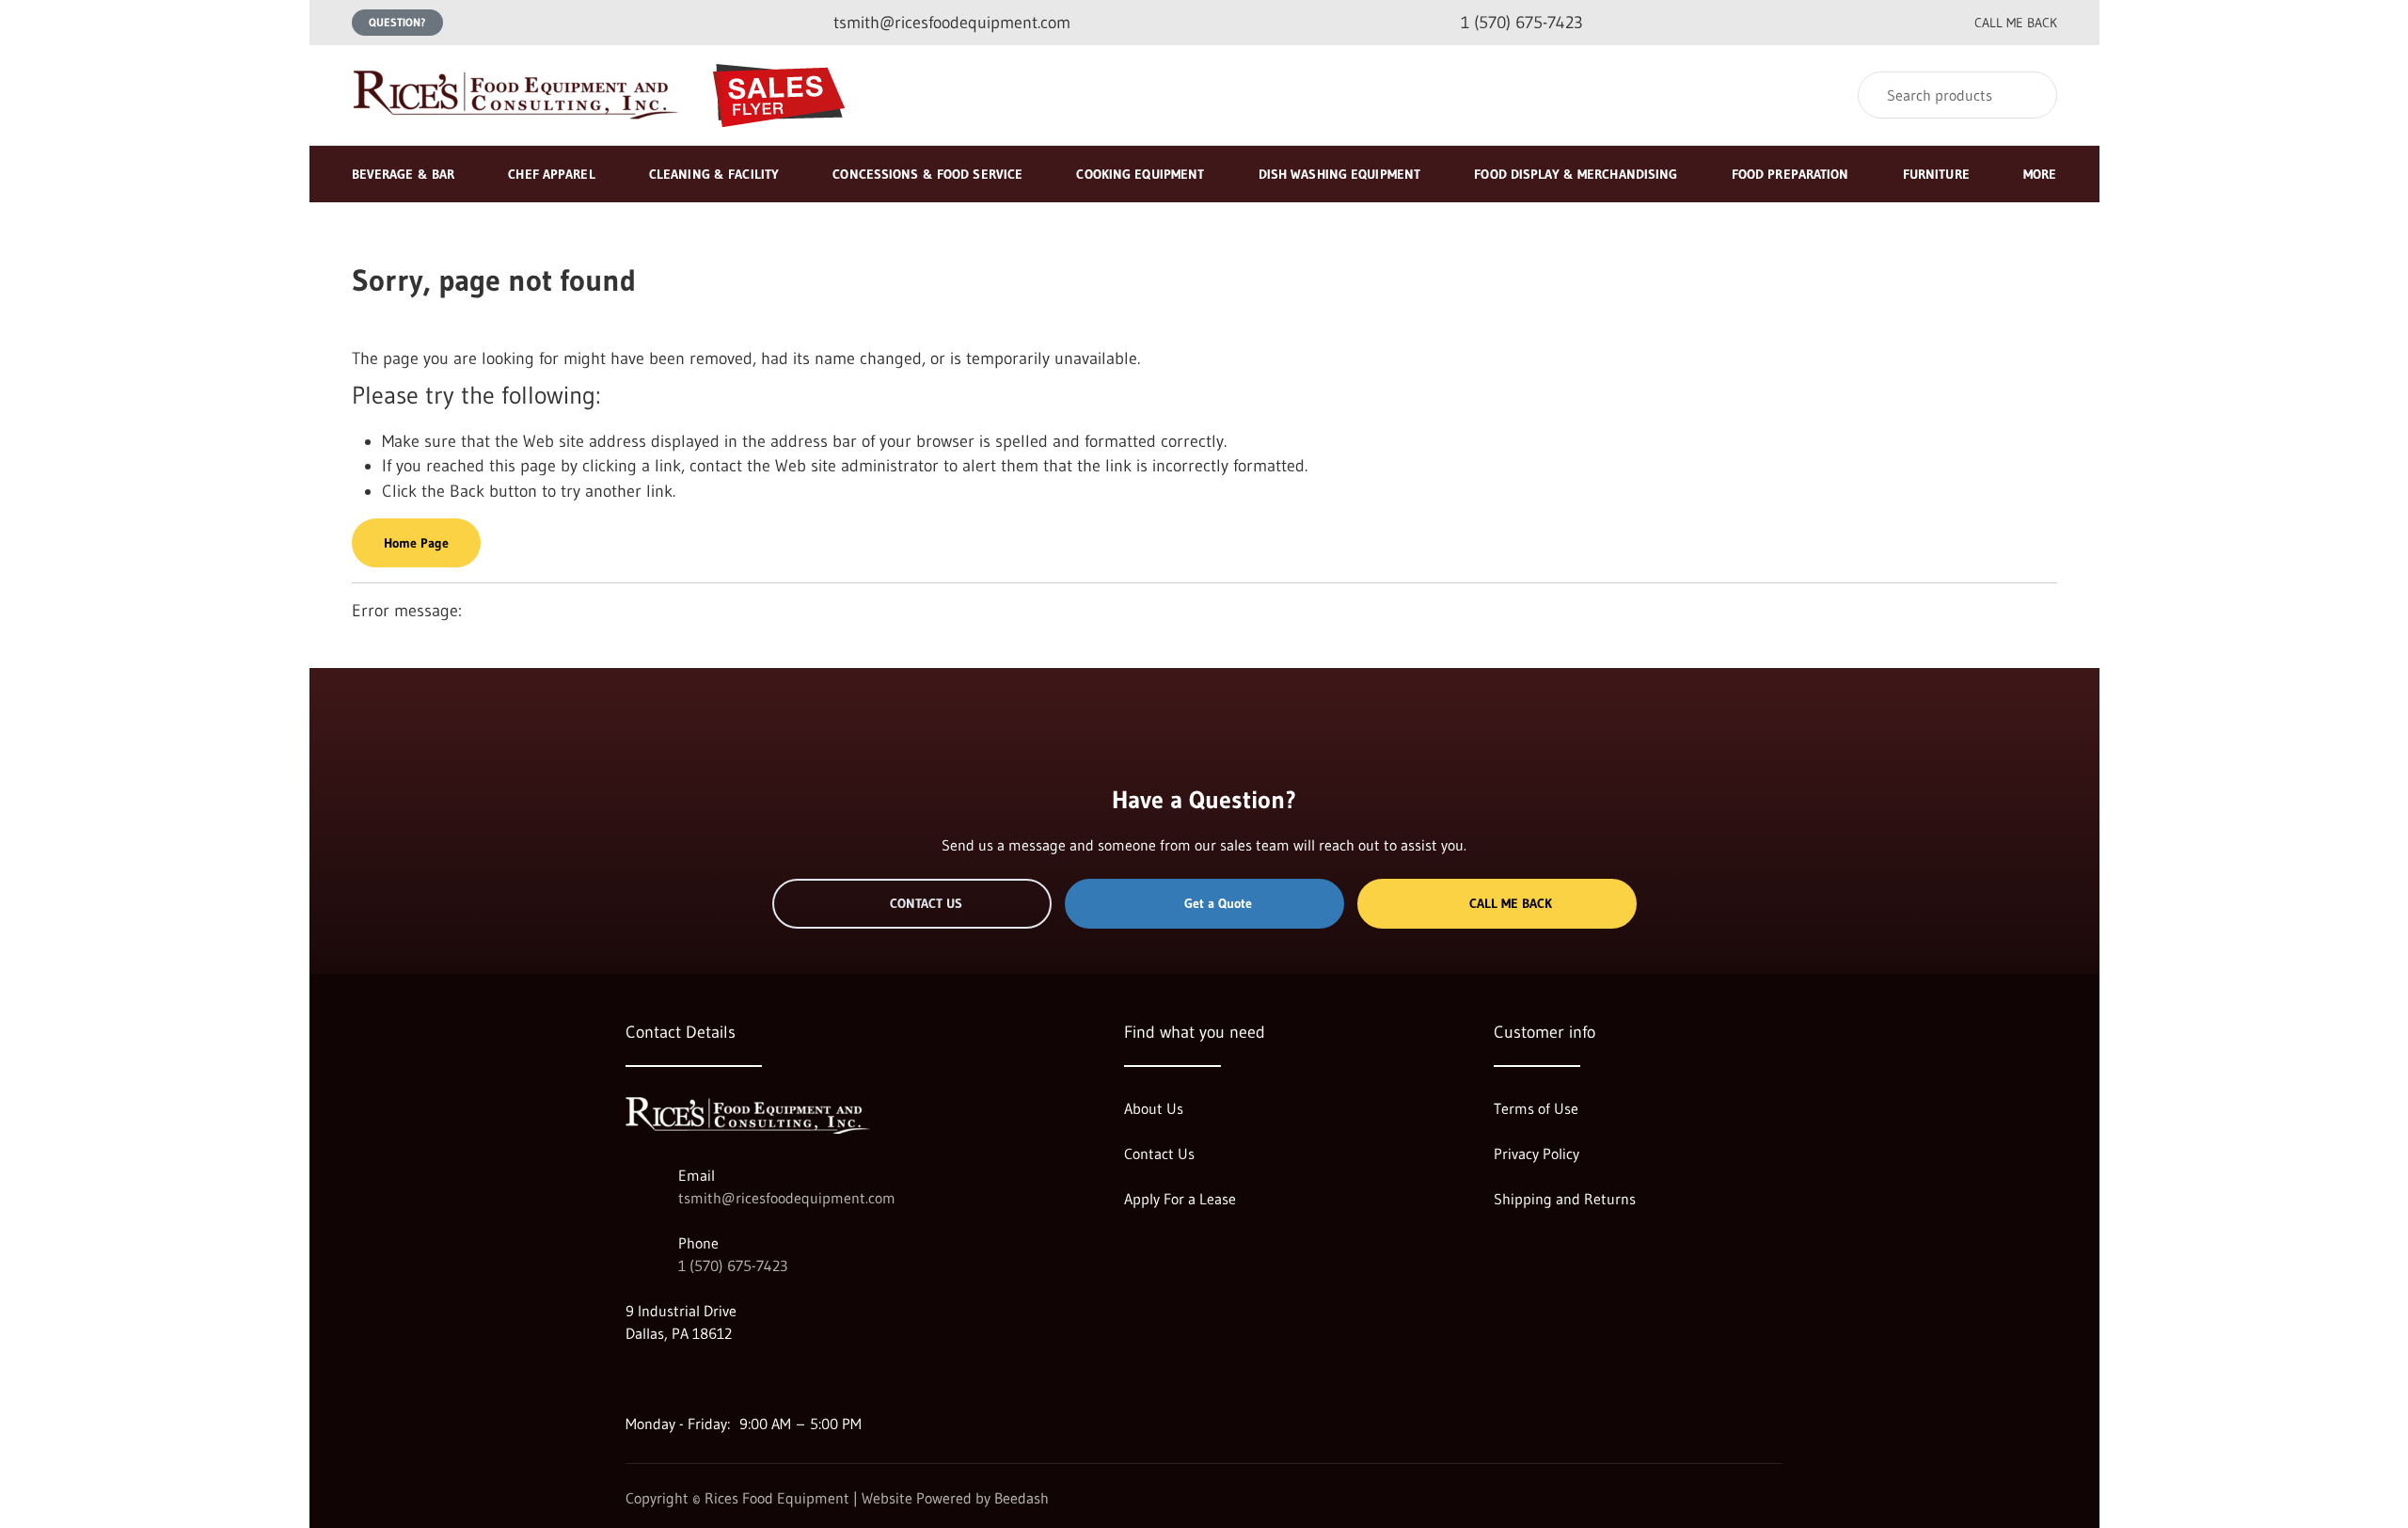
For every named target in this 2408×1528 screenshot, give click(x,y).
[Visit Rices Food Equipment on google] (634, 1378)
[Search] (2030, 95)
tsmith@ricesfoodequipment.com (787, 1198)
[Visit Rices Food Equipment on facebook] (673, 1378)
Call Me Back (1511, 903)
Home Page (416, 543)
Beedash (1022, 1498)
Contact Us (926, 903)
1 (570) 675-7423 (733, 1265)
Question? (397, 22)
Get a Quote (1218, 903)
